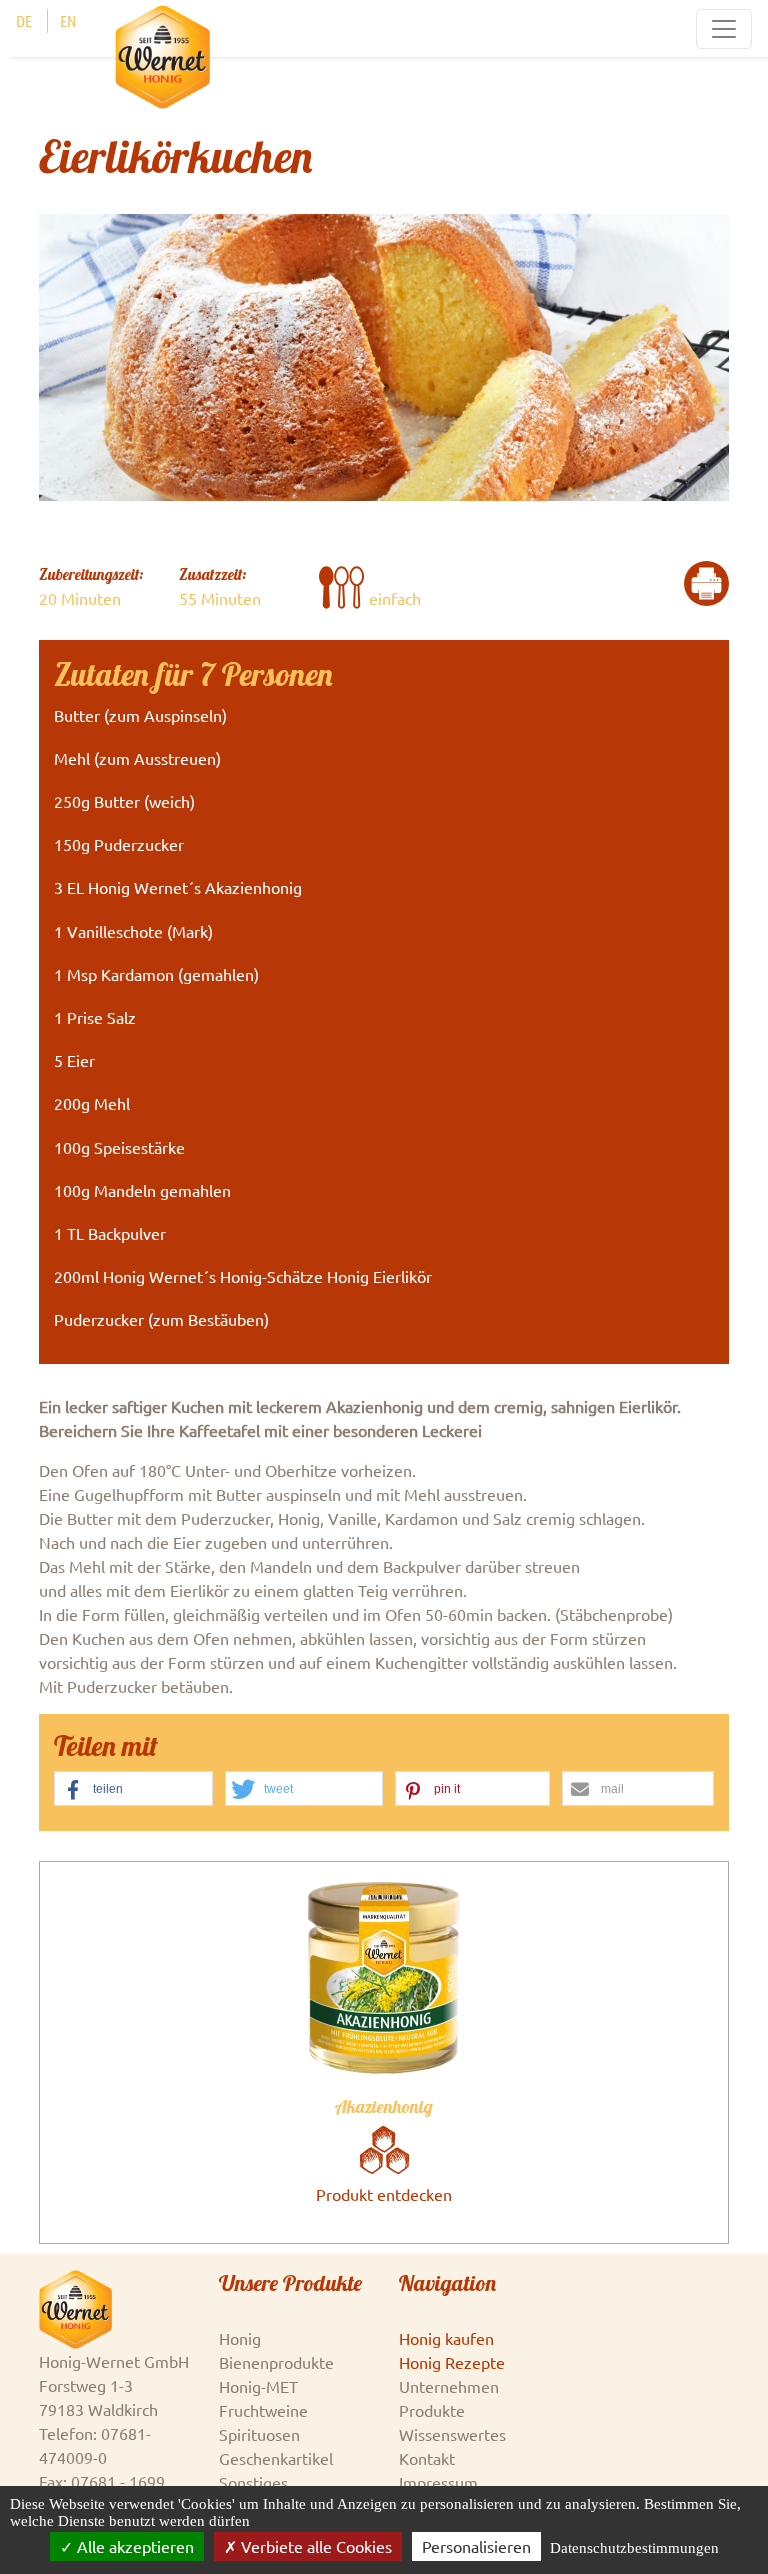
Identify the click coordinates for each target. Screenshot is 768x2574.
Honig (240, 2338)
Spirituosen (259, 2434)
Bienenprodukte (276, 2362)
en (68, 20)
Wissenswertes (452, 2434)
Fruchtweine (263, 2410)
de (24, 20)
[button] (133, 1789)
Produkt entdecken (384, 2194)
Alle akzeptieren (133, 2546)
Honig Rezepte (452, 2362)
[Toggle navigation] (724, 29)
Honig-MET (258, 2386)
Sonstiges (253, 2482)
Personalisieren (476, 2546)
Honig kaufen (446, 2338)
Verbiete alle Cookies (314, 2546)
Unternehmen (449, 2386)
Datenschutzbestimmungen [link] (634, 2548)
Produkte (432, 2410)
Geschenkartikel (276, 2458)
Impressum (438, 2482)
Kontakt (427, 2458)
